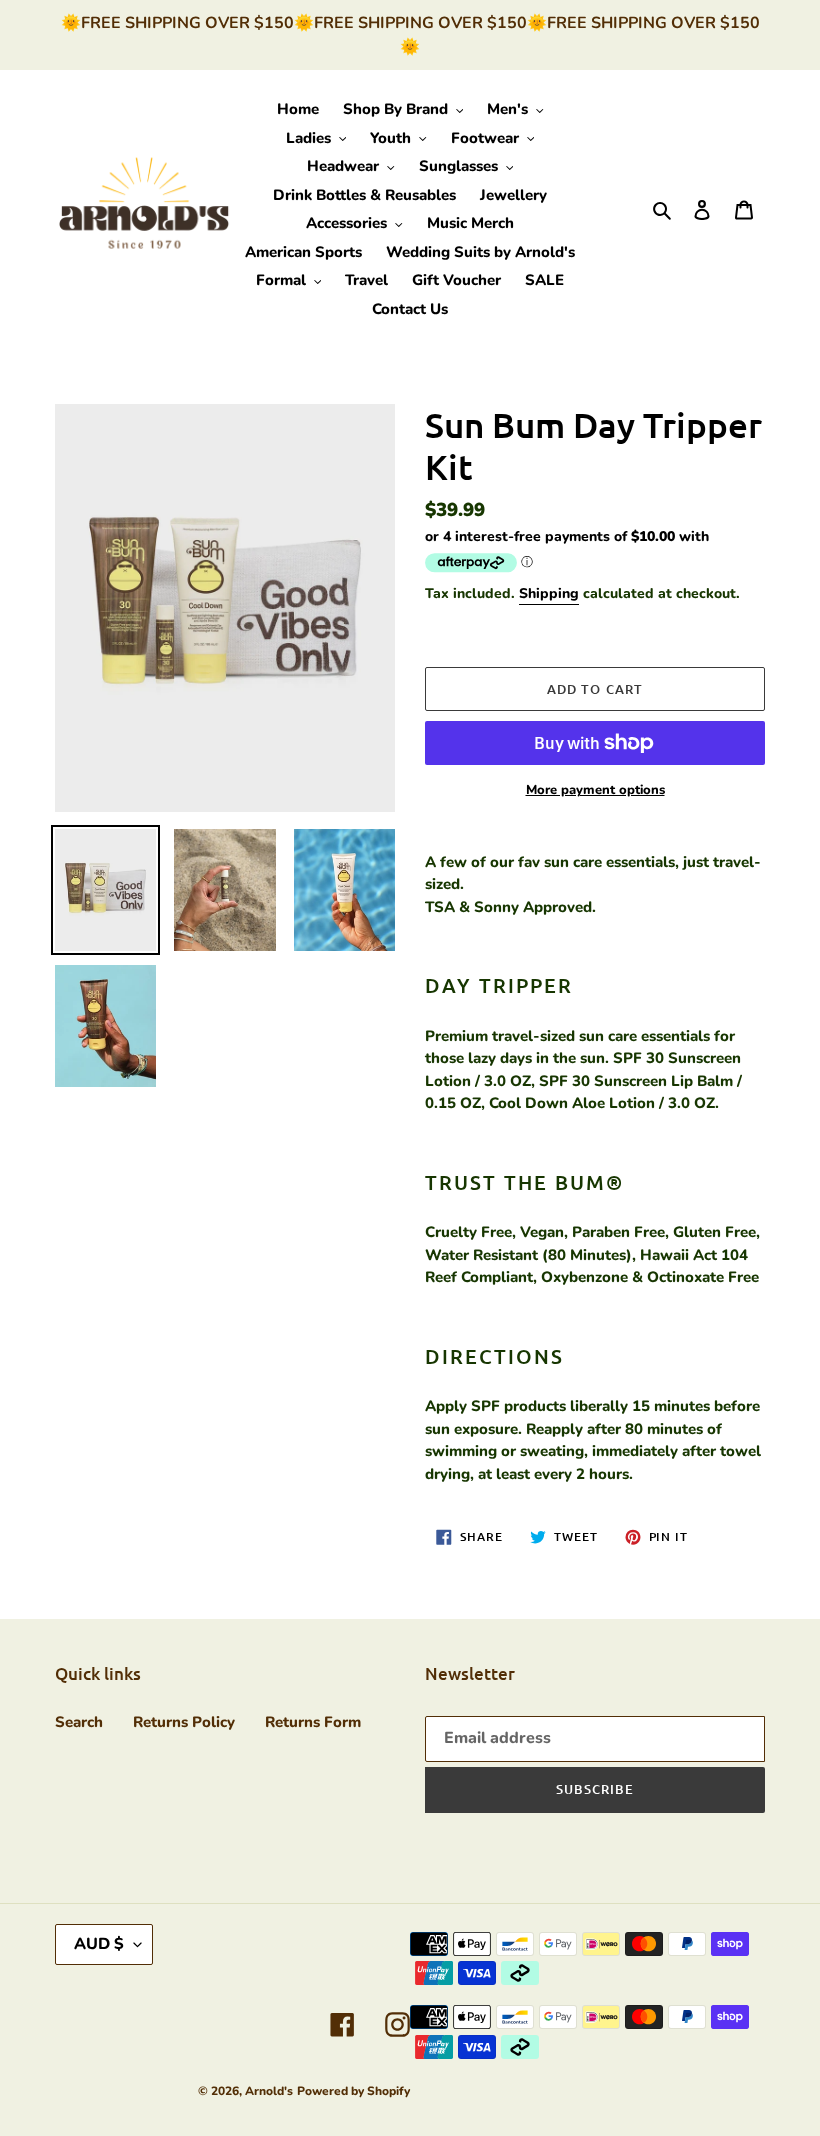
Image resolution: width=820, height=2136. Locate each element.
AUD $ (99, 1944)
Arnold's (269, 2091)
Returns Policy (184, 1722)
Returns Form (313, 1722)
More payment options (595, 790)
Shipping (549, 593)
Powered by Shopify (353, 2091)
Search (79, 1722)
